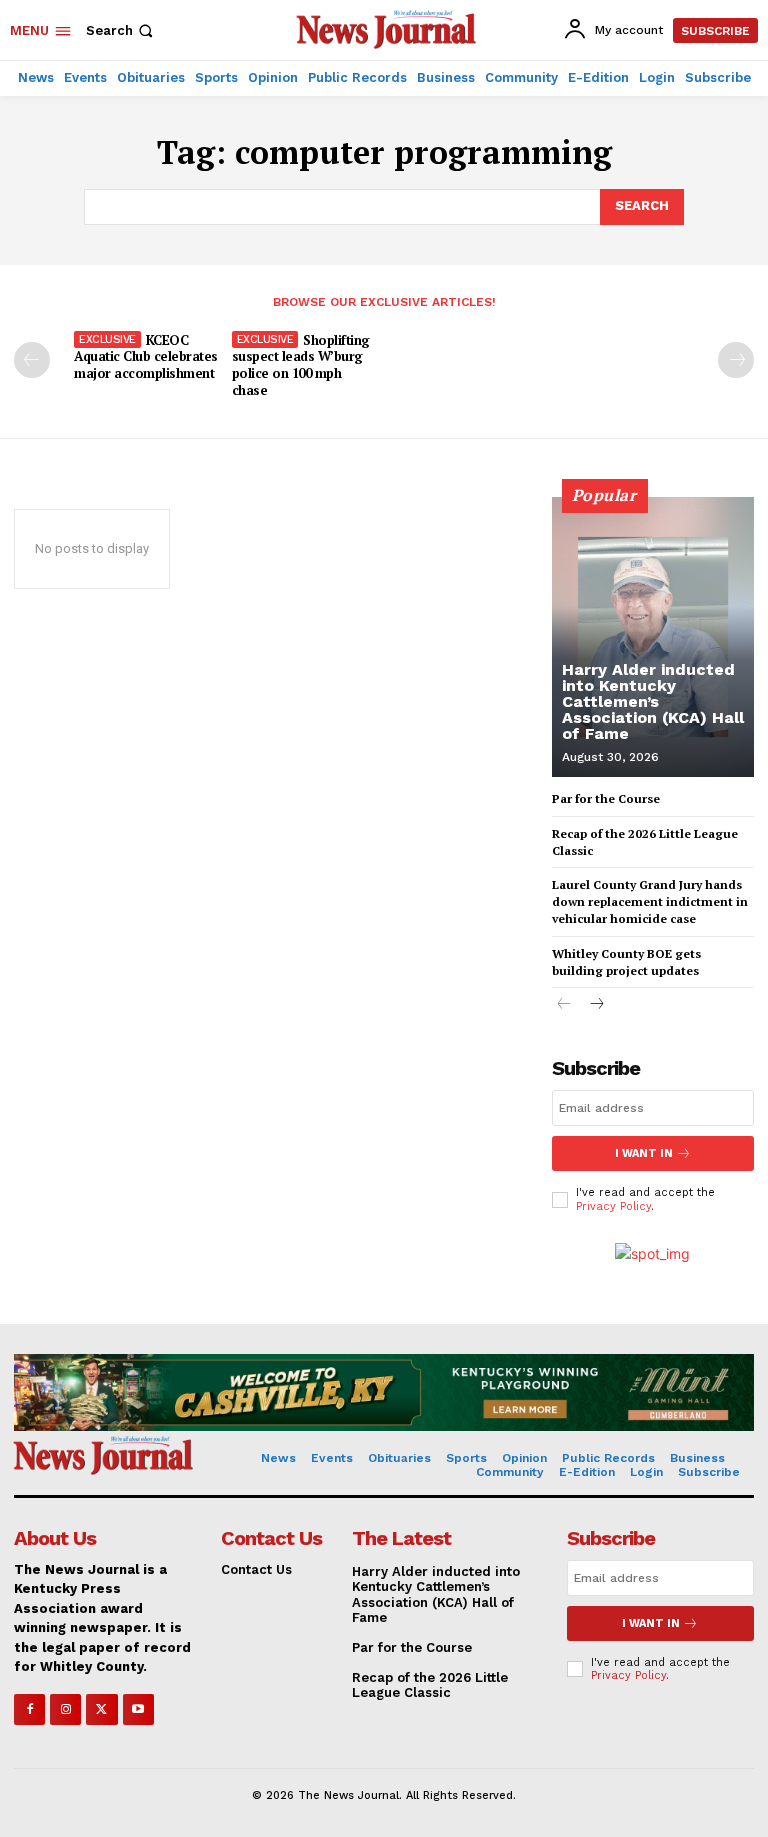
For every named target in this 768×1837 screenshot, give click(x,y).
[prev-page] (32, 360)
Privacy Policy (613, 1206)
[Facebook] (29, 1709)
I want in (644, 1153)
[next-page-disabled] (736, 360)
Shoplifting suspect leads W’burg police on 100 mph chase (301, 365)
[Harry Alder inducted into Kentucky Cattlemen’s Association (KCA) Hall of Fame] (653, 637)
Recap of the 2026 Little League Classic (430, 1685)
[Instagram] (65, 1709)
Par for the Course (606, 798)
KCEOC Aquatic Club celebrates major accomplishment (146, 357)
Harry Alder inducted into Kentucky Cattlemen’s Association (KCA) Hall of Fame (653, 701)
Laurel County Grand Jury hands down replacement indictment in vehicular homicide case (650, 901)
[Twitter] (101, 1709)
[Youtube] (138, 1709)
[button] (121, 30)
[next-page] (596, 1005)
